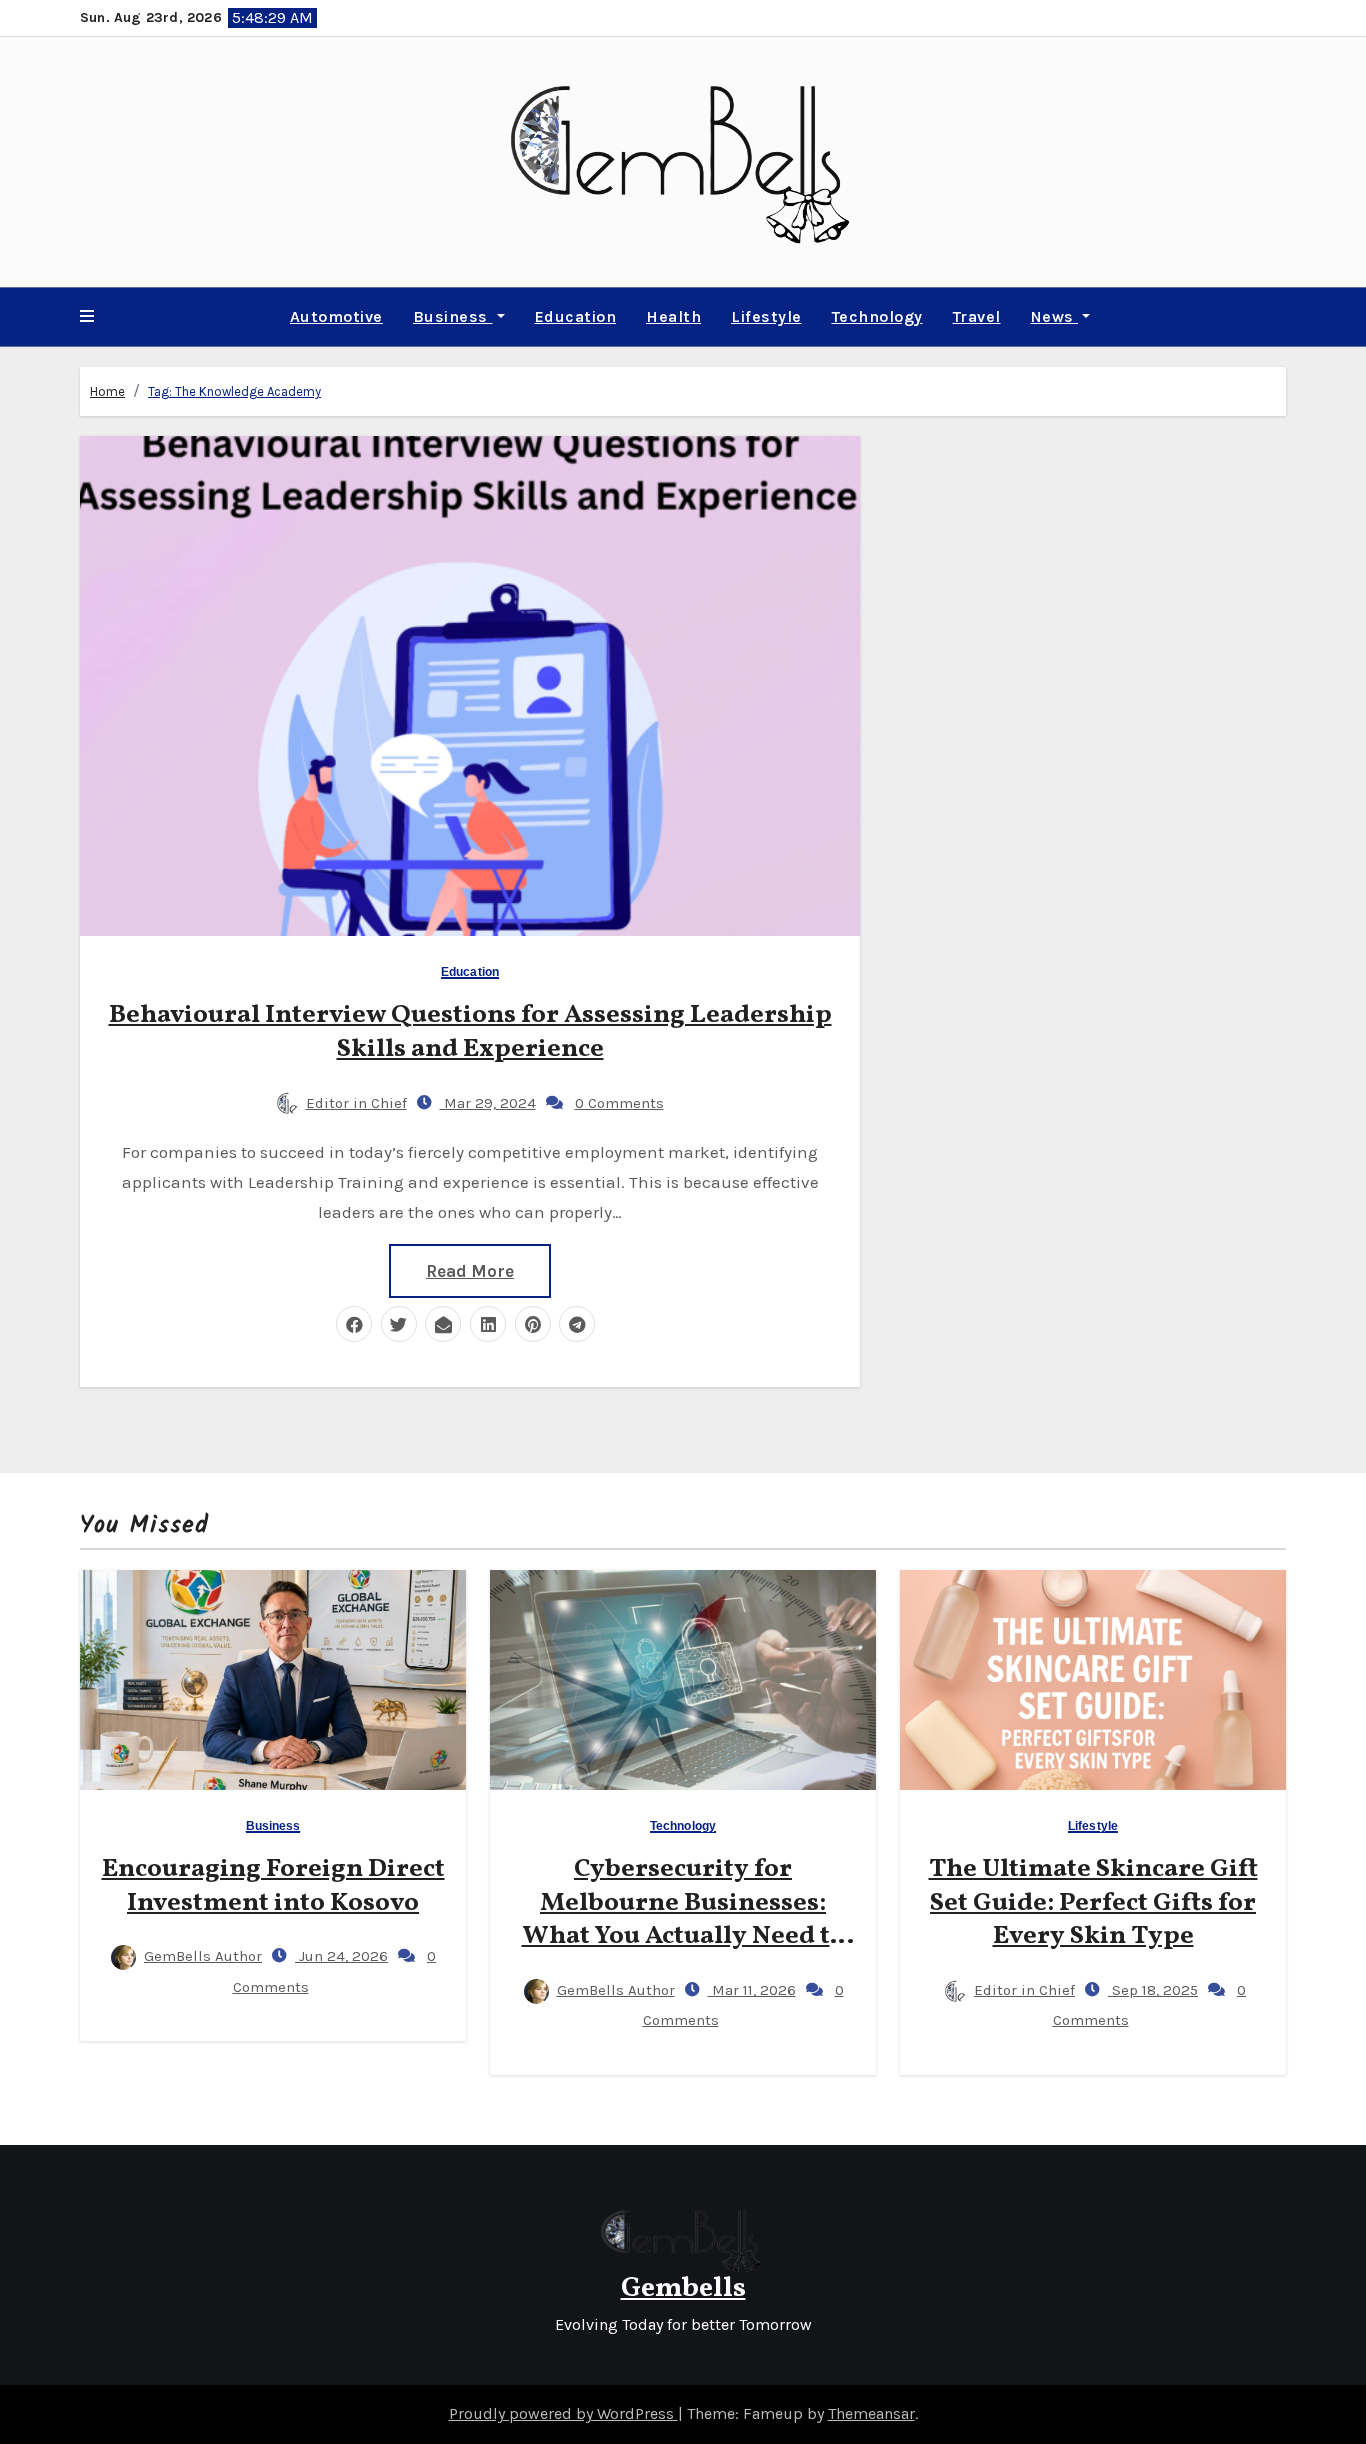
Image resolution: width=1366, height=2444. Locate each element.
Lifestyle (766, 316)
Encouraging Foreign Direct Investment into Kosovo (273, 1886)
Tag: (234, 391)
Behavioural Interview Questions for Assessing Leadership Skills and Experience (470, 1032)
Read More (470, 1271)
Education (576, 316)
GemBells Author (203, 1956)
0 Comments (619, 1103)
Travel (977, 316)
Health (673, 316)
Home (107, 391)
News (1055, 316)
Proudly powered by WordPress (563, 2413)
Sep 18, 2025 (1153, 1990)
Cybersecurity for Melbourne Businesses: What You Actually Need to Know (683, 1919)
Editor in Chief (356, 1103)
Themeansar (871, 2413)
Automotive (336, 316)
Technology (877, 316)
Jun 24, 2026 (341, 1956)
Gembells (683, 2288)
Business (453, 316)
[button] (87, 317)
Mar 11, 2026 (752, 1990)
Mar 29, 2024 (488, 1103)
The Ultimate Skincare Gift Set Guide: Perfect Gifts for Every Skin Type (1093, 1903)
